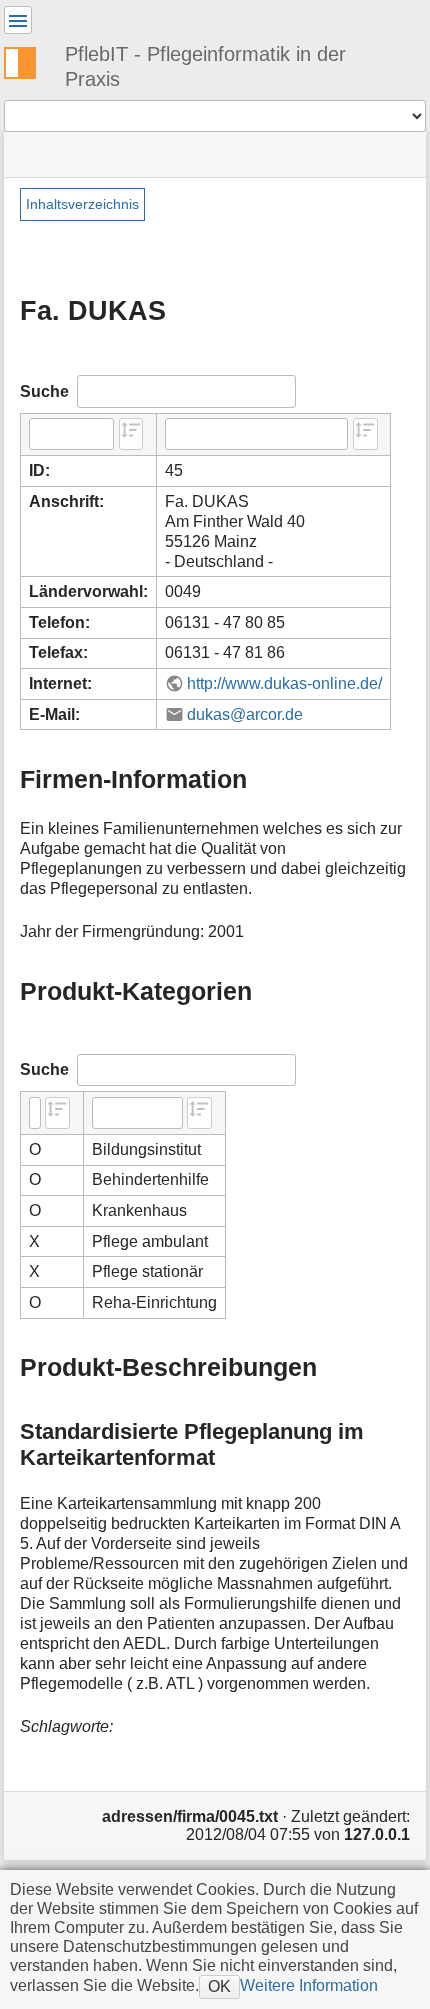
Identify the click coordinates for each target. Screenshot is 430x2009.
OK (219, 1986)
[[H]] (28, 60)
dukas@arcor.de (245, 714)
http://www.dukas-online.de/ (284, 683)
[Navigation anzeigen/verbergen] (18, 20)
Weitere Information (309, 1985)
